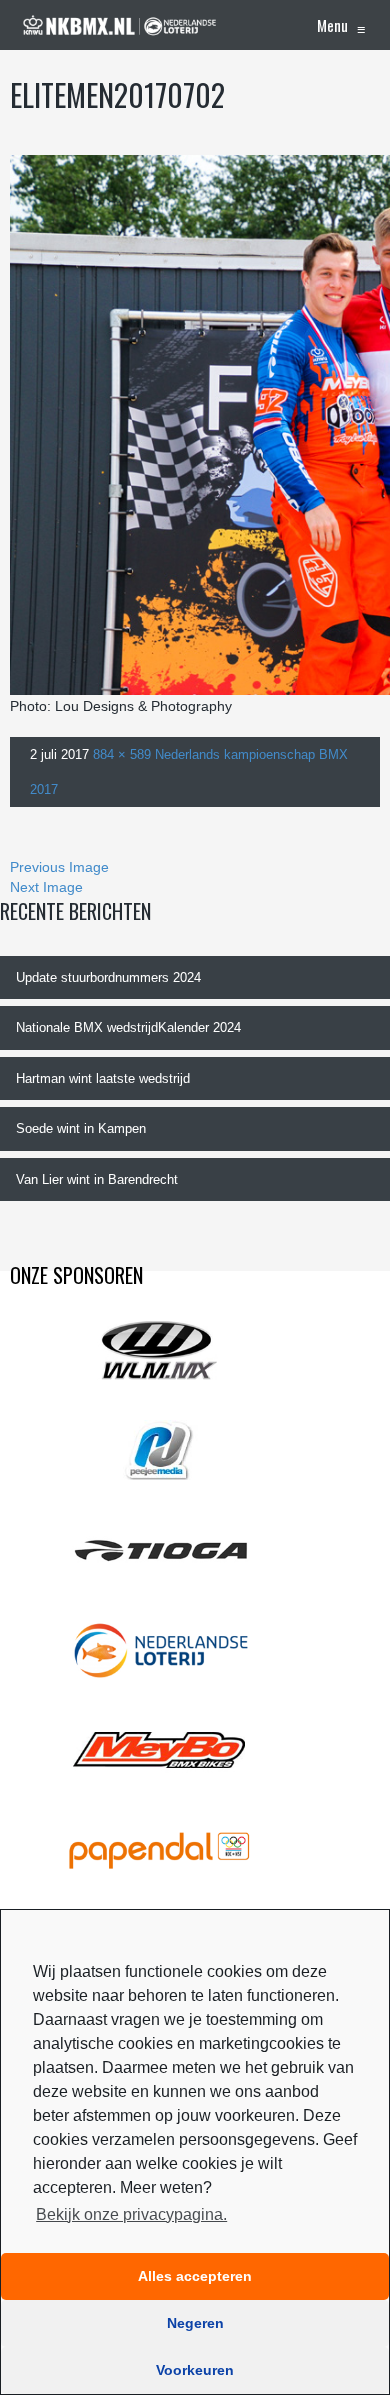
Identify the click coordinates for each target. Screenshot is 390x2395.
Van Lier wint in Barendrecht (97, 1179)
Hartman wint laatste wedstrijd (103, 1078)
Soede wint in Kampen (81, 1128)
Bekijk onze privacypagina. (131, 2214)
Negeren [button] (195, 2323)
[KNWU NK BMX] (120, 25)
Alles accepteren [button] (195, 2276)
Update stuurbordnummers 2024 (108, 977)
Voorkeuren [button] (195, 2370)
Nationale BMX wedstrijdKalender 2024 (128, 1027)
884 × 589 (122, 754)
